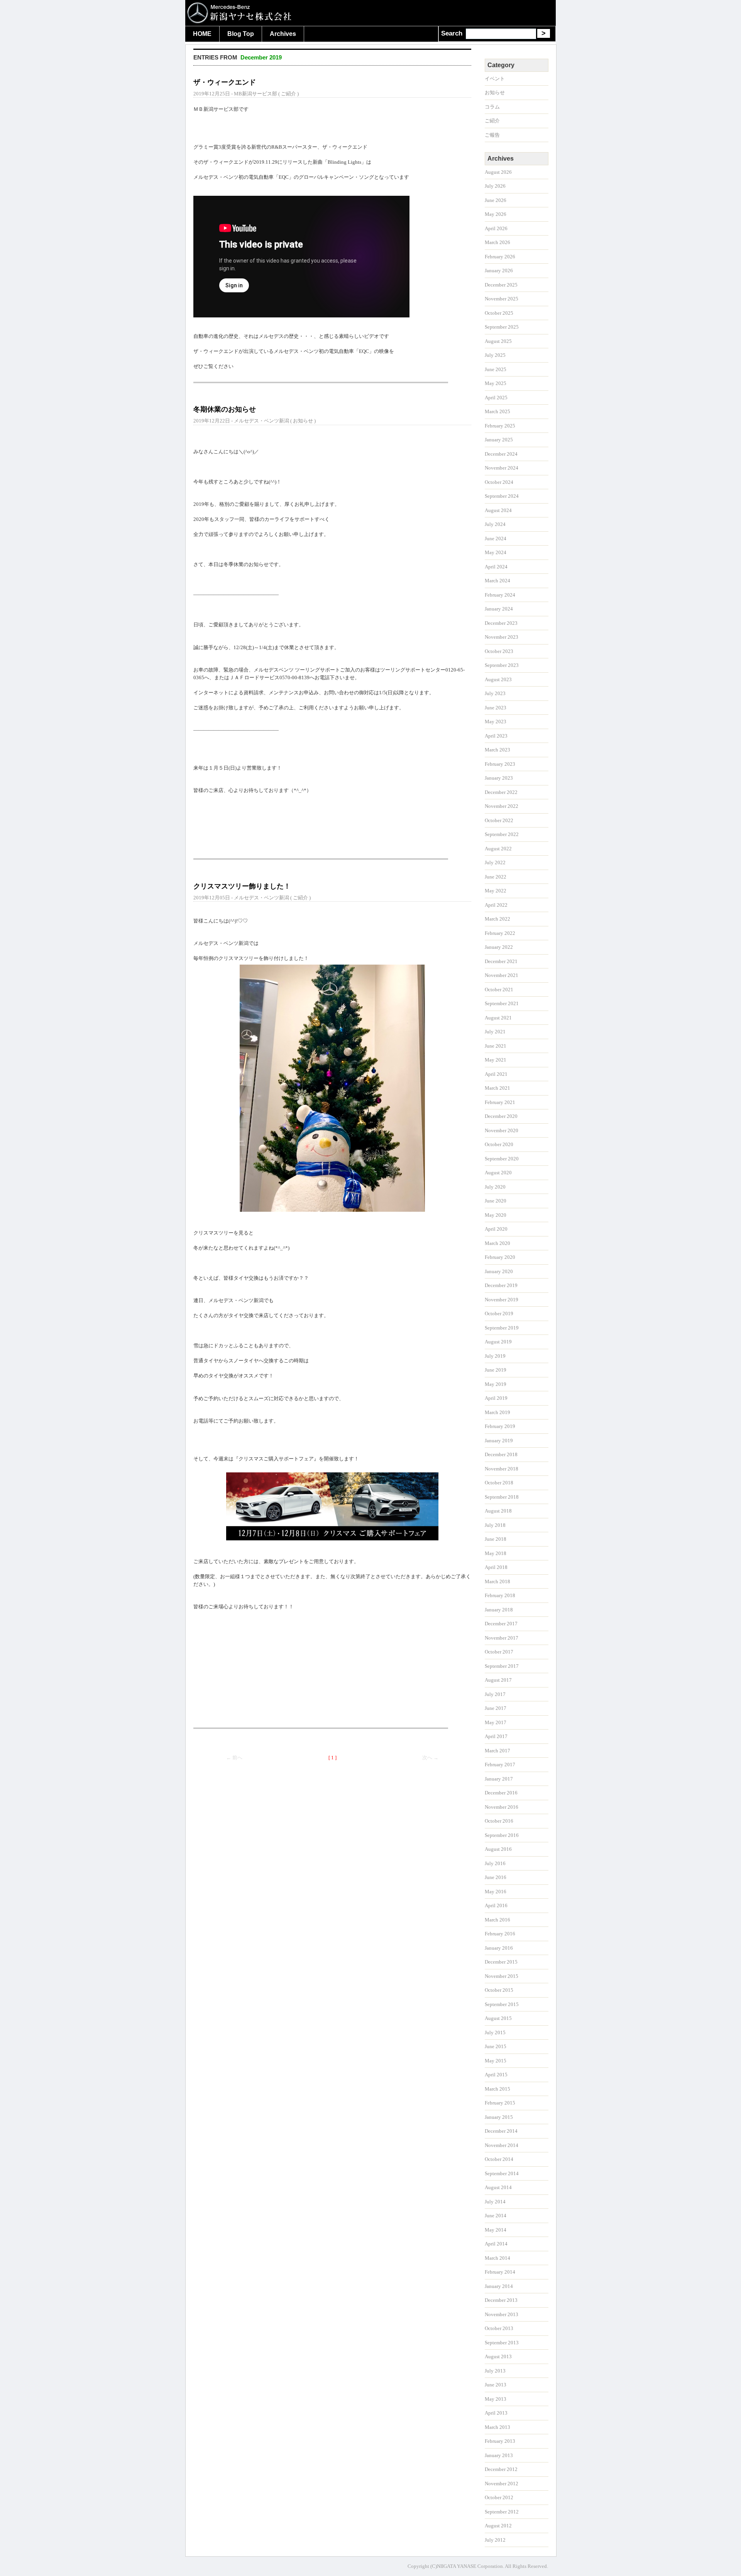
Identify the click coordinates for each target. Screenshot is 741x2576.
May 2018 (496, 1553)
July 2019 (495, 1356)
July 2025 (495, 355)
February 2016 (500, 1934)
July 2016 (495, 1863)
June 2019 (496, 1370)
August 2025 (498, 341)
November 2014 (502, 2145)
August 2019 (498, 1342)
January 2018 (499, 1610)
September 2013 (502, 2343)
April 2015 (496, 2075)
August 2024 (498, 510)
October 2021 (499, 990)
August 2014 (498, 2187)
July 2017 (495, 1694)
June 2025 (496, 369)
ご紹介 (288, 94)
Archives (283, 34)
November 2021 (502, 975)
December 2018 (501, 1454)
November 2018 (502, 1469)
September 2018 (502, 1497)
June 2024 (496, 538)
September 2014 (502, 2173)
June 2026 (496, 200)
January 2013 (499, 2455)
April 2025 (496, 398)
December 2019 (501, 1285)
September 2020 (502, 1159)
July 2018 (495, 1525)
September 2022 (502, 834)
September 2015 (502, 2004)
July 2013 (495, 2371)
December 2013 (501, 2300)
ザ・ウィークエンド (225, 82)
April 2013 (496, 2413)
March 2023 (497, 750)
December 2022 (501, 792)
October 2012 (499, 2497)
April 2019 (496, 1398)
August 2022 (498, 849)
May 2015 (496, 2061)
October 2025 (499, 313)
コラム (492, 107)
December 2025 (501, 285)
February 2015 (500, 2103)
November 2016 (502, 1807)
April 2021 (496, 1074)
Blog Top (241, 34)
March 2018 (497, 1581)
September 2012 (502, 2512)
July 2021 (495, 1032)
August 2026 (498, 172)
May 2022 (496, 891)
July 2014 (495, 2202)
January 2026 (499, 270)
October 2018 (499, 1483)
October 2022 (499, 820)
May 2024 (496, 552)
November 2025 (502, 299)
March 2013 (497, 2427)
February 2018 (500, 1595)
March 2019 (497, 1412)
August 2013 (498, 2356)
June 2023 (496, 708)
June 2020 (496, 1201)
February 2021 (500, 1102)
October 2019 (499, 1313)
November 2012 (502, 2484)
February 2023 (500, 764)
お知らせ (303, 421)
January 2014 (499, 2286)
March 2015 (497, 2089)
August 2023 (498, 679)
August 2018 (498, 1511)
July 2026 (495, 186)
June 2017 (496, 1708)
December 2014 (501, 2131)
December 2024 (501, 454)
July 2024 (495, 524)
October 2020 (499, 1144)
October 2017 (499, 1652)
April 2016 (496, 1905)
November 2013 (502, 2314)
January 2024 (499, 609)
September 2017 (502, 1666)
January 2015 (499, 2117)
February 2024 (500, 595)
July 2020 (495, 1187)
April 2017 (496, 1736)
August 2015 (498, 2018)
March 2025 (497, 411)
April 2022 (496, 905)
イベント (495, 79)
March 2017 (497, 1751)
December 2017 (501, 1624)
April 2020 (496, 1229)
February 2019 (500, 1426)
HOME (202, 34)
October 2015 (499, 1990)
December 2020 (501, 1116)
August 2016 (498, 1849)
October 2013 (499, 2328)
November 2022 (502, 806)
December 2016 (501, 1793)
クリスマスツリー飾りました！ (242, 886)
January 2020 (499, 1271)
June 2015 (496, 2046)
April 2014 (496, 2244)
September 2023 (502, 665)
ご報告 (492, 135)
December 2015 (501, 1962)
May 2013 (496, 2399)
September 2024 (502, 496)
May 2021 (496, 1060)
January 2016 (499, 1948)
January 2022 (499, 947)
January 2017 (499, 1779)
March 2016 (497, 1920)
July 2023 (495, 693)
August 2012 (498, 2526)
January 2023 (499, 778)
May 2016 (496, 1892)
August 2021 (498, 1018)
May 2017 (496, 1722)
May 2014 (496, 2230)
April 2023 (496, 736)
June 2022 (496, 877)
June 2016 (496, 1877)
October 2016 (499, 1821)
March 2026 (497, 242)
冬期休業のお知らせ (225, 409)
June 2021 (496, 1046)
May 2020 (496, 1215)
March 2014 (497, 2258)
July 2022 (495, 862)
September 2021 (502, 1003)
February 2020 (500, 1257)
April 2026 (496, 228)
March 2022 (497, 919)
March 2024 (497, 581)
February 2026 (500, 257)
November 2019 (502, 1300)
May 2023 (496, 722)
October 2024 (499, 482)
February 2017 (500, 1765)
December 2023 (501, 623)
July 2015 (495, 2032)
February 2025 (500, 426)
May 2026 (496, 214)
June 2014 (496, 2216)
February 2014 (500, 2272)
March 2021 (497, 1088)
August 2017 (498, 1680)
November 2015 (502, 1976)
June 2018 (496, 1539)
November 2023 (502, 637)
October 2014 (499, 2159)
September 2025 (502, 327)
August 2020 (498, 1173)
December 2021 (501, 961)
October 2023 (499, 651)
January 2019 (499, 1441)
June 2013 (496, 2385)
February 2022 (500, 933)
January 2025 (499, 440)
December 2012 (501, 2469)
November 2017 (502, 1638)
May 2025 (496, 383)
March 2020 (497, 1243)
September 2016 (502, 1835)
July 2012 (495, 2540)
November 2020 (502, 1130)
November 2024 (502, 468)
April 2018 (496, 1567)
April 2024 (496, 567)
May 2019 (496, 1384)
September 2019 (502, 1328)
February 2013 (500, 2441)
